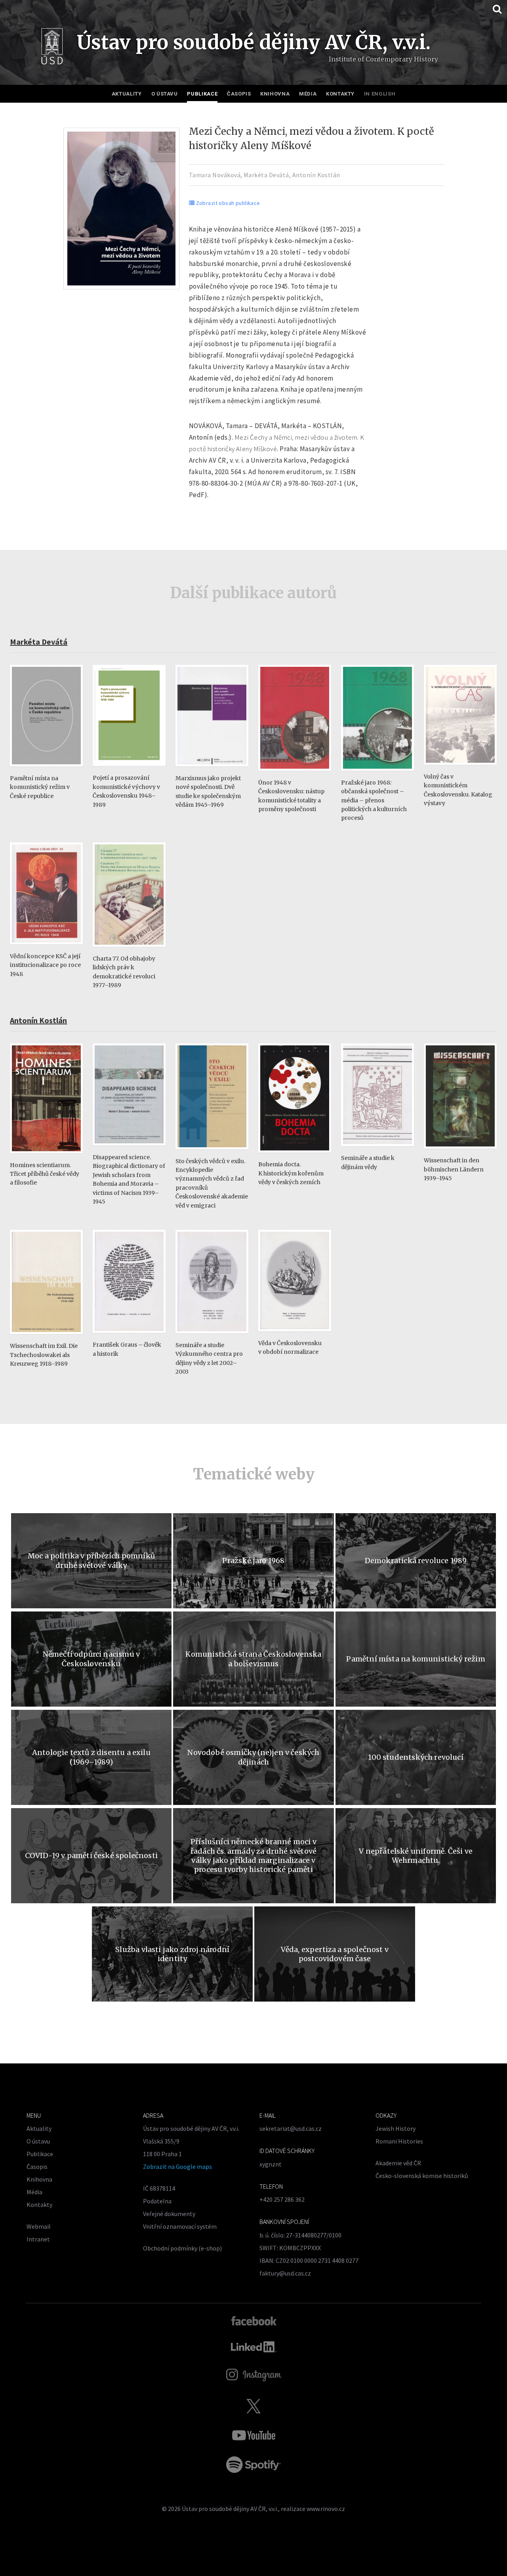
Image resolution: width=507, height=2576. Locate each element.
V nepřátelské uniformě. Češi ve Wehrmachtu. (416, 1856)
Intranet (38, 2239)
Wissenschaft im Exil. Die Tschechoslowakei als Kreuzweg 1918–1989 (44, 1355)
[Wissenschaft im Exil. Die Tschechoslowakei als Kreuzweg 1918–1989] (46, 1338)
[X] (253, 2406)
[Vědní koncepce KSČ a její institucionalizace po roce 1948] (46, 948)
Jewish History (395, 2128)
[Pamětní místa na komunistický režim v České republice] (46, 770)
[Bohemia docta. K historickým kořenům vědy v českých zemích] (295, 1156)
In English (380, 94)
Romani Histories (399, 2141)
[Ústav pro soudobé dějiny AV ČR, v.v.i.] (52, 48)
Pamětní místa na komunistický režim (416, 1659)
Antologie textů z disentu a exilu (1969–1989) (91, 1757)
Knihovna (275, 94)
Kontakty (340, 94)
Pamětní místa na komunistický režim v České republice (40, 787)
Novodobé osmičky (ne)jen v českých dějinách (253, 1757)
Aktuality (127, 94)
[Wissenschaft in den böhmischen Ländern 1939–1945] (460, 1152)
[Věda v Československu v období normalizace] (295, 1335)
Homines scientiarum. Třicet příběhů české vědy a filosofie (45, 1174)
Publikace (202, 94)
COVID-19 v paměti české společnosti (91, 1855)
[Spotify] (253, 2465)
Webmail (39, 2226)
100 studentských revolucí (416, 1757)
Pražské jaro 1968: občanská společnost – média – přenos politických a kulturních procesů (374, 800)
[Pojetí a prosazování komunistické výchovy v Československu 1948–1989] (129, 770)
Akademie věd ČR (398, 2163)
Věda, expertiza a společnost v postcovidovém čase (335, 1954)
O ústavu (165, 94)
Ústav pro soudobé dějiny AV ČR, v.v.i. (230, 2509)
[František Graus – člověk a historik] (129, 1337)
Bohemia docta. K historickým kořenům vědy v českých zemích (291, 1173)
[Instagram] (254, 2375)
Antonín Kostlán (316, 175)
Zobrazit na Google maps (177, 2166)
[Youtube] (253, 2435)
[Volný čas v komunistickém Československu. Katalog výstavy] (460, 768)
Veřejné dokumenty (169, 2214)
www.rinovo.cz (326, 2509)
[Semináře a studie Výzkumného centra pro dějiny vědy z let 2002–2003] (212, 1337)
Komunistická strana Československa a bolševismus (253, 1659)
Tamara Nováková (215, 175)
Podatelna (157, 2201)
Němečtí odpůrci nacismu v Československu (91, 1659)
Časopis (239, 94)
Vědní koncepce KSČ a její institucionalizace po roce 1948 (45, 965)
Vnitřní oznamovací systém (180, 2226)
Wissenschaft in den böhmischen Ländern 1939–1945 (454, 1169)
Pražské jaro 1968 (253, 1561)
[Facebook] (254, 2320)
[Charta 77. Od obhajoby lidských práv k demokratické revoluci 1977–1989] (129, 950)
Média (308, 94)
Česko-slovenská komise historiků (422, 2176)
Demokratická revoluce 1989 (416, 1561)
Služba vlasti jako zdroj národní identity (172, 1954)
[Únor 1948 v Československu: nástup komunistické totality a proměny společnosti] (295, 774)
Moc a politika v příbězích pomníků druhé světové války (91, 1560)
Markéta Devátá (266, 175)
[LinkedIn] (254, 2347)
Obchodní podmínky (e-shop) (182, 2248)
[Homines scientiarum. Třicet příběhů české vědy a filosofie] (46, 1157)
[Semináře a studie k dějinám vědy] (377, 1150)
